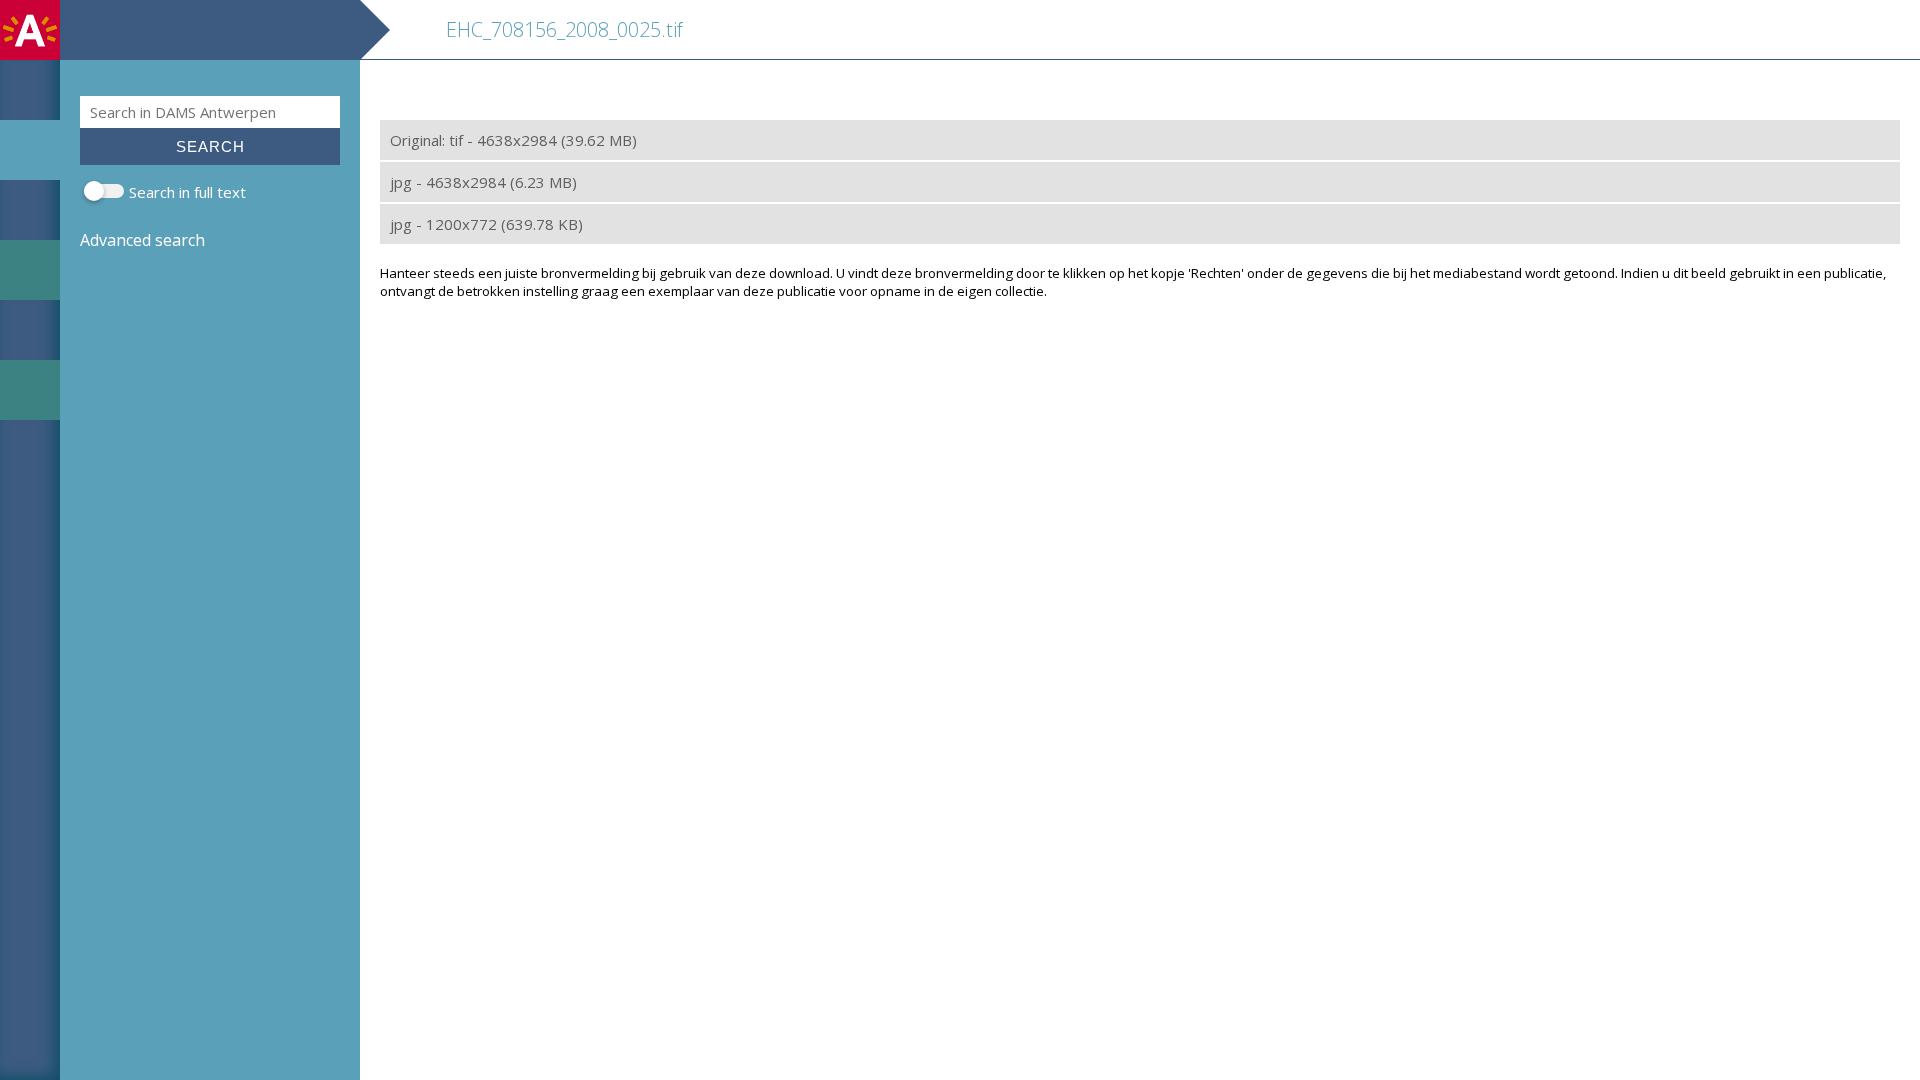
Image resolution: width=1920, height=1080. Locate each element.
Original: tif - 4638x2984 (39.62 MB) (513, 140)
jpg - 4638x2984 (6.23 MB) (483, 182)
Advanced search (142, 240)
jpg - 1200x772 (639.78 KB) (486, 224)
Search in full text (187, 192)
